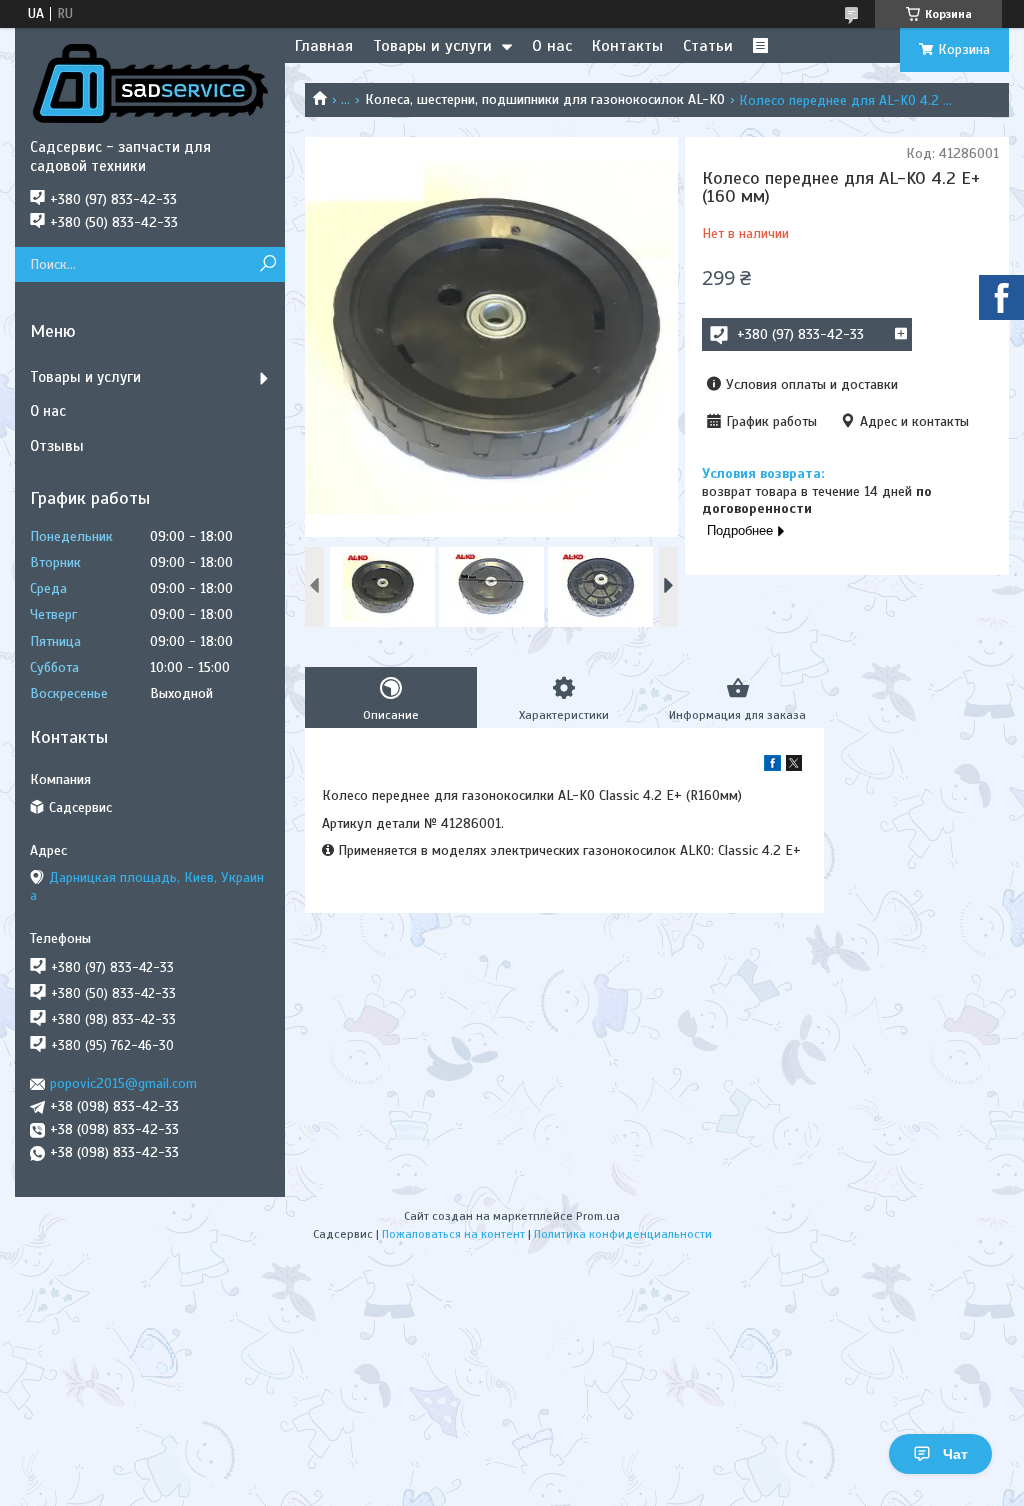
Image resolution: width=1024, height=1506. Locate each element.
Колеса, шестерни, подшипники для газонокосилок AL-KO (545, 99)
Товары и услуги (432, 46)
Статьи (708, 46)
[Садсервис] (150, 83)
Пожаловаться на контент (453, 1234)
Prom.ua (598, 1216)
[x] (794, 766)
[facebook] (772, 766)
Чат (955, 1454)
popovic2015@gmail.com (123, 1083)
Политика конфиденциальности (623, 1234)
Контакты (627, 46)
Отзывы (57, 446)
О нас (552, 46)
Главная (324, 46)
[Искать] (267, 264)
